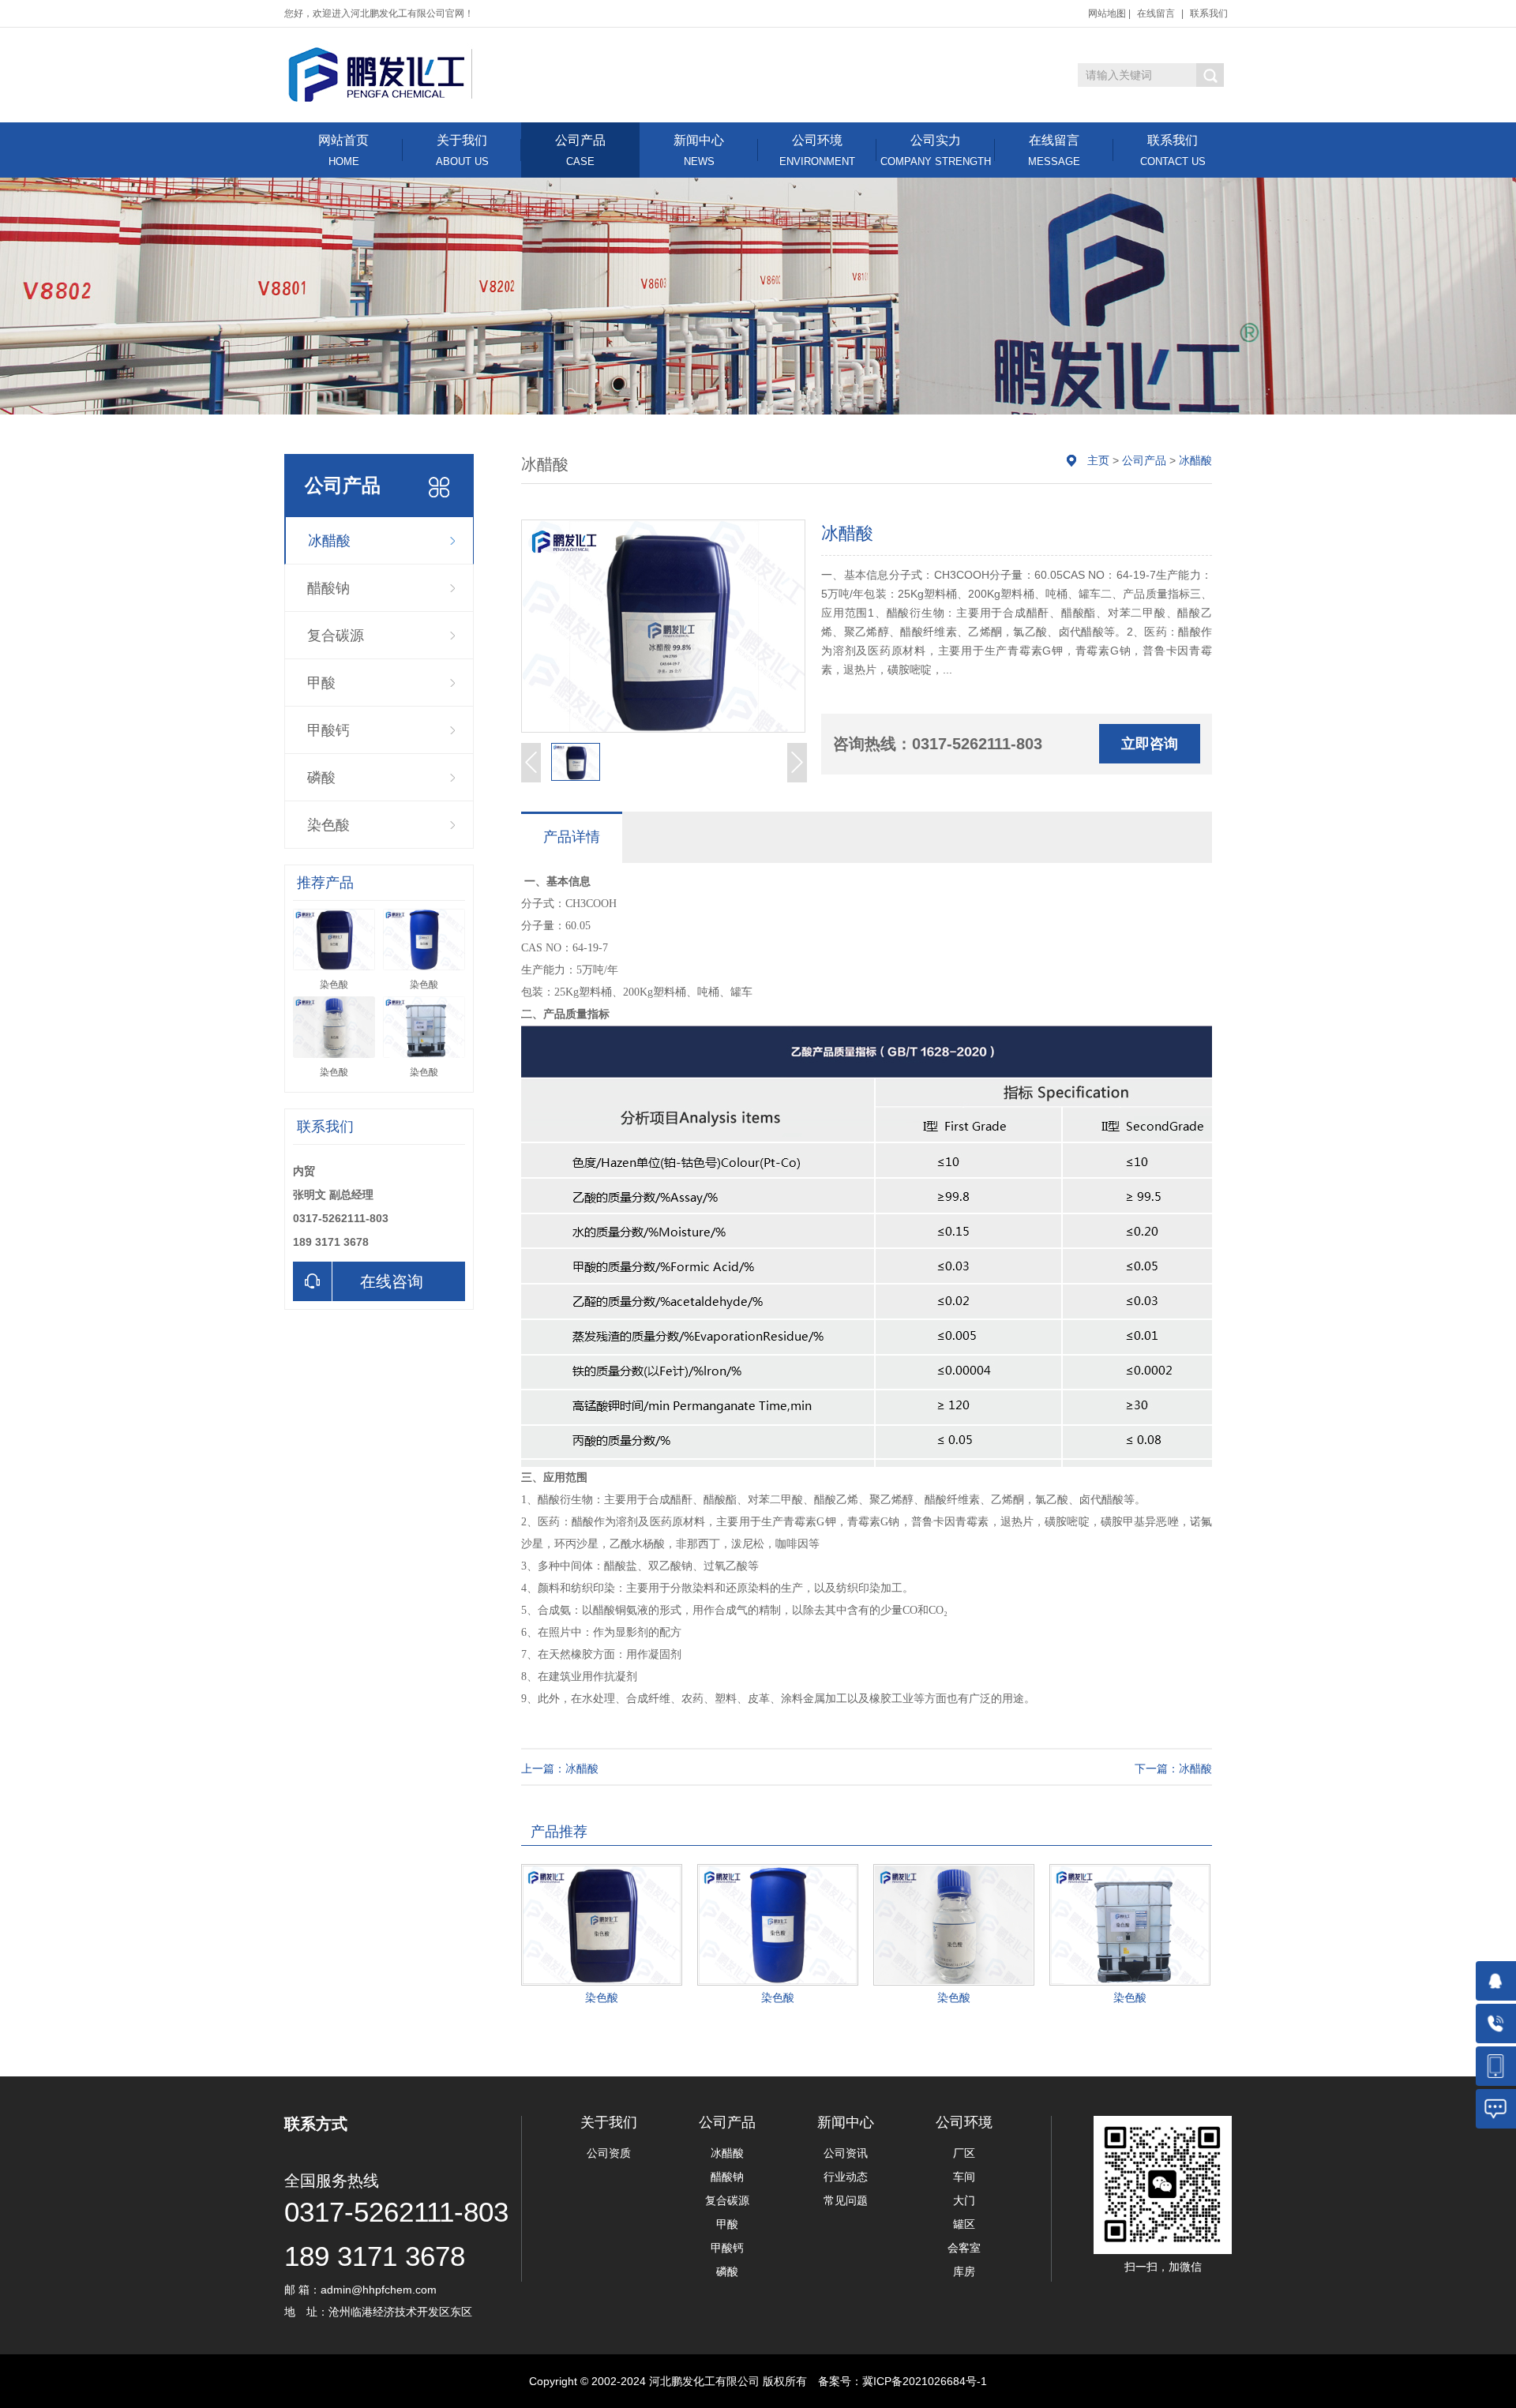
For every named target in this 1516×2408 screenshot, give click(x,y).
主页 (1098, 460)
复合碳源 (336, 636)
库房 (964, 2271)
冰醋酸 (329, 541)
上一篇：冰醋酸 (560, 1768)
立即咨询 (1150, 744)
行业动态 (846, 2177)
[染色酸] (602, 1925)
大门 (964, 2200)
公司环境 (817, 150)
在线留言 (1156, 13)
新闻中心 (699, 150)
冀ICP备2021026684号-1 (925, 2381)
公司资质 (609, 2153)
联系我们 (1209, 13)
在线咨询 (392, 1281)
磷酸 (321, 778)
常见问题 (846, 2200)
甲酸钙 (328, 730)
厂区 (964, 2153)
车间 (964, 2177)
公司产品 (580, 150)
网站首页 (343, 150)
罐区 (964, 2224)
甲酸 (321, 683)
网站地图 (1107, 13)
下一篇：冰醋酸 (1173, 1768)
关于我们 (462, 150)
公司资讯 (846, 2153)
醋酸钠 (328, 588)
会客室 (964, 2248)
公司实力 (936, 150)
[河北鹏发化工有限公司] (381, 74)
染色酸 (328, 825)
